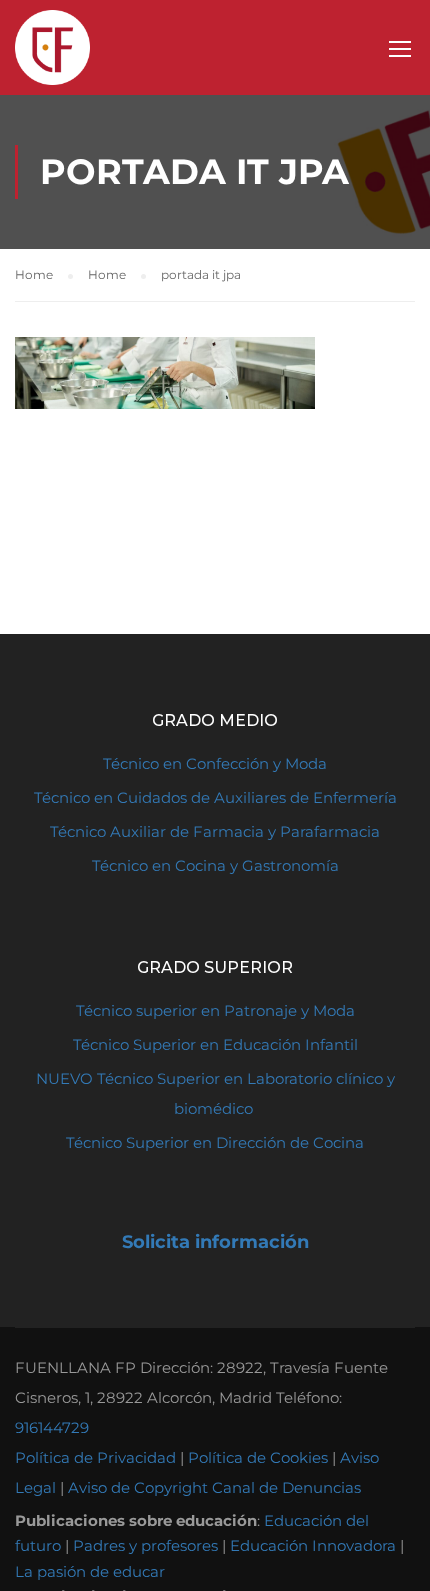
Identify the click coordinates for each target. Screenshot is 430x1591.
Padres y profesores (145, 1545)
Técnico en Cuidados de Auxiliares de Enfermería (215, 797)
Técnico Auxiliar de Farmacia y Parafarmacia (215, 831)
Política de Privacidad (95, 1457)
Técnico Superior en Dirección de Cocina (215, 1142)
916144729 (52, 1427)
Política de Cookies (258, 1457)
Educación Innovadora (313, 1545)
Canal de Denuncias (286, 1487)
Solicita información (215, 1242)
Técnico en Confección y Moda (215, 763)
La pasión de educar (90, 1571)
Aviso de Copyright (138, 1487)
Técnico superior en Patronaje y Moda (215, 1010)
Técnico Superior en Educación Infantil (215, 1044)
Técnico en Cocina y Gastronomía (215, 865)
